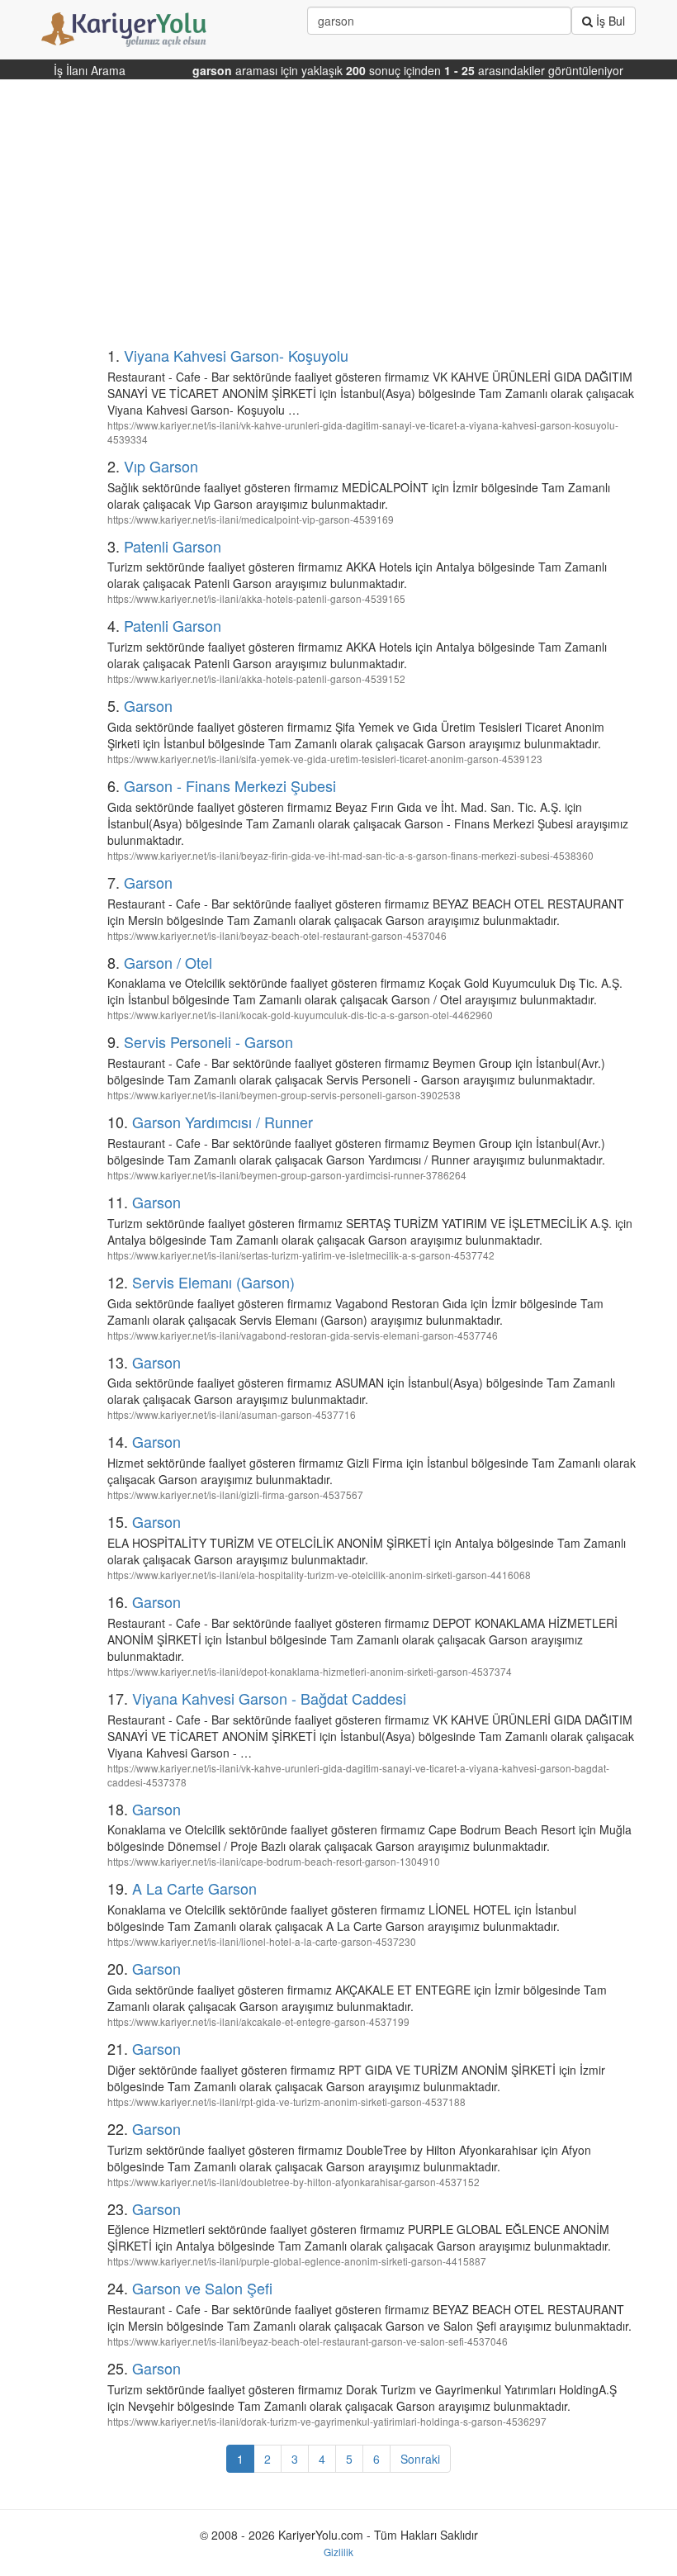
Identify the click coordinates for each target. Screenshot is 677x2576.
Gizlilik (338, 2552)
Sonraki (420, 2459)
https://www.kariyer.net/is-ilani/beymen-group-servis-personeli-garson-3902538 (284, 1095)
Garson (148, 705)
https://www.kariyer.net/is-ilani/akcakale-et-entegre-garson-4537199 (258, 2021)
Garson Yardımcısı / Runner (223, 1122)
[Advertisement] (338, 220)
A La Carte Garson (194, 1888)
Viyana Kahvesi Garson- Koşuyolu (236, 355)
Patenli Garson (173, 546)
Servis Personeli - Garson (208, 1041)
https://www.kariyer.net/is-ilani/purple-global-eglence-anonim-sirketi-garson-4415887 (297, 2261)
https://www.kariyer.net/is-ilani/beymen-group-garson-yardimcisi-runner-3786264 (287, 1175)
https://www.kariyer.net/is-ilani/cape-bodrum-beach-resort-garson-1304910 (274, 1861)
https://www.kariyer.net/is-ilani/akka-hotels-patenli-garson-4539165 (256, 598)
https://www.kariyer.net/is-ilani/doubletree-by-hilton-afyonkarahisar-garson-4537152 (294, 2182)
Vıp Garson (161, 466)
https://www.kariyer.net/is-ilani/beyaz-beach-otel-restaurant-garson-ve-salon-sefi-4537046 (308, 2341)
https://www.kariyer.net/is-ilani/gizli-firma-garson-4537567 (235, 1494)
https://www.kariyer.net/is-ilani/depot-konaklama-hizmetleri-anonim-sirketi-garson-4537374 (310, 1671)
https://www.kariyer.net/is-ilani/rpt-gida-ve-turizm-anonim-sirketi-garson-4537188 (286, 2102)
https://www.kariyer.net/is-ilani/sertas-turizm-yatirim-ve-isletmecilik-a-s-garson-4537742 (301, 1255)
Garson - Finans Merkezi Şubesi (230, 785)
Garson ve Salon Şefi (202, 2288)
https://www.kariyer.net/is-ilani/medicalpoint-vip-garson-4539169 (251, 519)
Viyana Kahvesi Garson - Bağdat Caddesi (269, 1698)
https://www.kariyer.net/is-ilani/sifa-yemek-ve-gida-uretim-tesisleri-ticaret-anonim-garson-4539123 (325, 759)
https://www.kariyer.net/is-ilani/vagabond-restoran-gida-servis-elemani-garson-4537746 (303, 1335)
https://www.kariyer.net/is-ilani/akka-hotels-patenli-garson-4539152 (256, 678)
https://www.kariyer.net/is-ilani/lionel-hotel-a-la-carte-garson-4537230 (262, 1941)
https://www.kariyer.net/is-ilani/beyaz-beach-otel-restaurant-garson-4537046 (277, 935)
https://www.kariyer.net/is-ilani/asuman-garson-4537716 (232, 1414)
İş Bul (609, 21)
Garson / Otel (168, 962)
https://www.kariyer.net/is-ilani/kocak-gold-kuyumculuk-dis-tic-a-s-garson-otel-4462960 (300, 1015)
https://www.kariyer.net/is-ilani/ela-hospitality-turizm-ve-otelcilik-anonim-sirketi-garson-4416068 (319, 1575)
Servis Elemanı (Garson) (213, 1282)
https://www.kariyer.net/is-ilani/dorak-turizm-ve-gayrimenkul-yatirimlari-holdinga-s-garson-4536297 (327, 2421)
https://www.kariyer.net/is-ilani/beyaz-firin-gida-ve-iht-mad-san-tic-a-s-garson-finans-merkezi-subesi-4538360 (350, 855)
